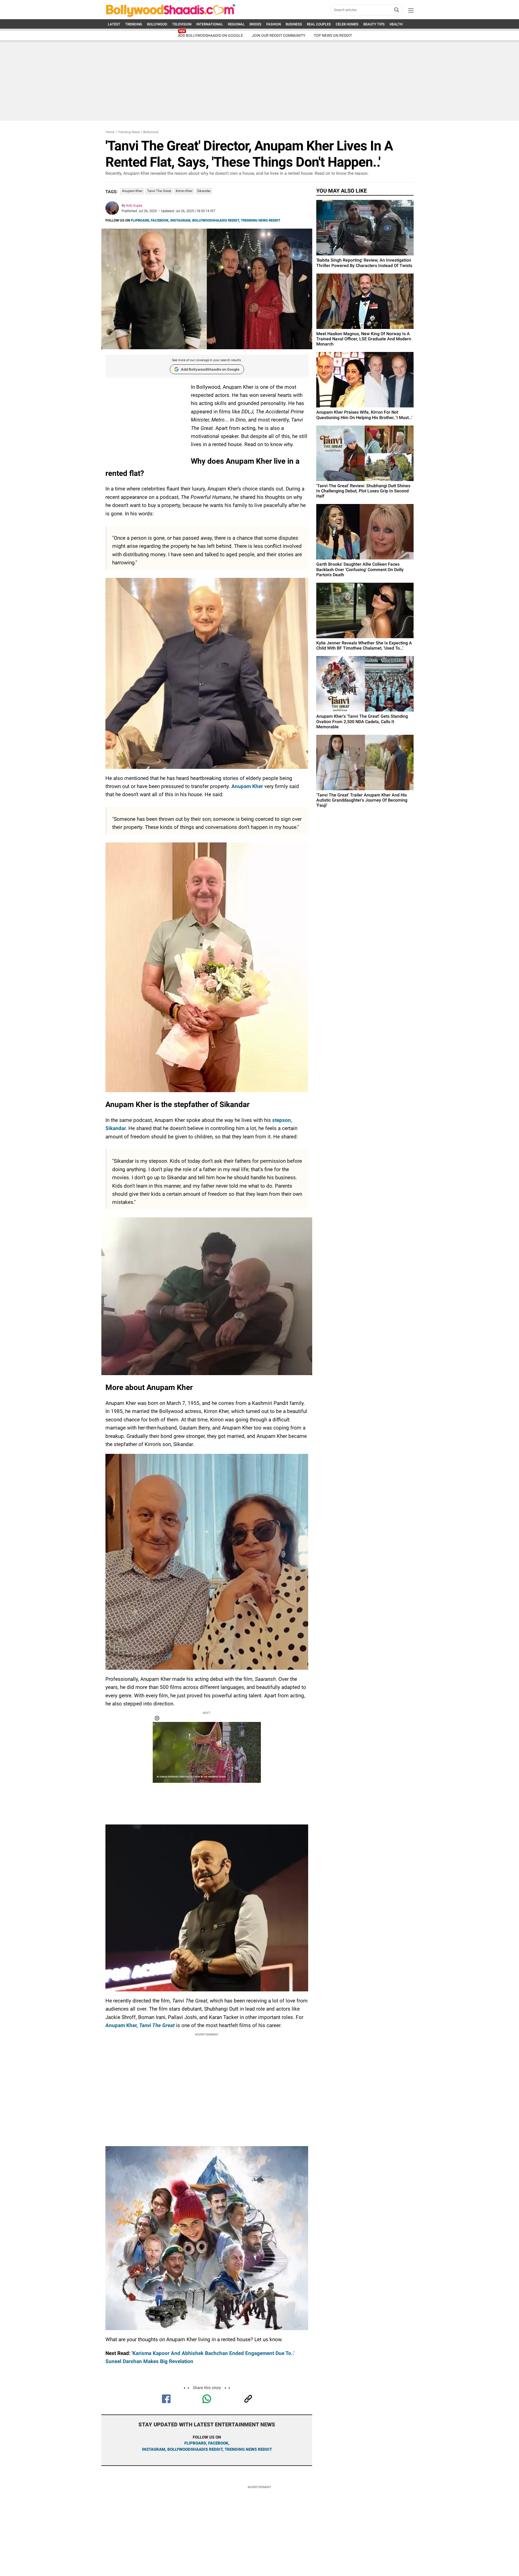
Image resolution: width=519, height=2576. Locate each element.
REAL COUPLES (319, 24)
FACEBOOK (160, 220)
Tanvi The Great (159, 191)
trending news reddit (248, 2449)
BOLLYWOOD (157, 24)
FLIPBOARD (140, 220)
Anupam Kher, (140, 2025)
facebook (218, 2443)
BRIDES (255, 24)
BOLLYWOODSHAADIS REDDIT (216, 220)
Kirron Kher (184, 191)
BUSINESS (294, 24)
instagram (154, 2449)
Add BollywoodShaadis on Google (210, 369)
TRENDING (134, 24)
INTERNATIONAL (210, 24)
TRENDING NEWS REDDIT (261, 220)
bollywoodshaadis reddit (195, 2449)
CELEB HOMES (347, 24)
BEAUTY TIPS (374, 24)
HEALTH (396, 24)
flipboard (195, 2443)
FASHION (274, 24)
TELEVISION (182, 24)
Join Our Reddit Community (278, 35)
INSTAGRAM (180, 220)
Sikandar (204, 191)
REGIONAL (236, 24)
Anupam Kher (132, 191)
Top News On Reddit (333, 35)
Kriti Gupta (134, 205)
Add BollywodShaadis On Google (210, 35)
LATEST (114, 24)
